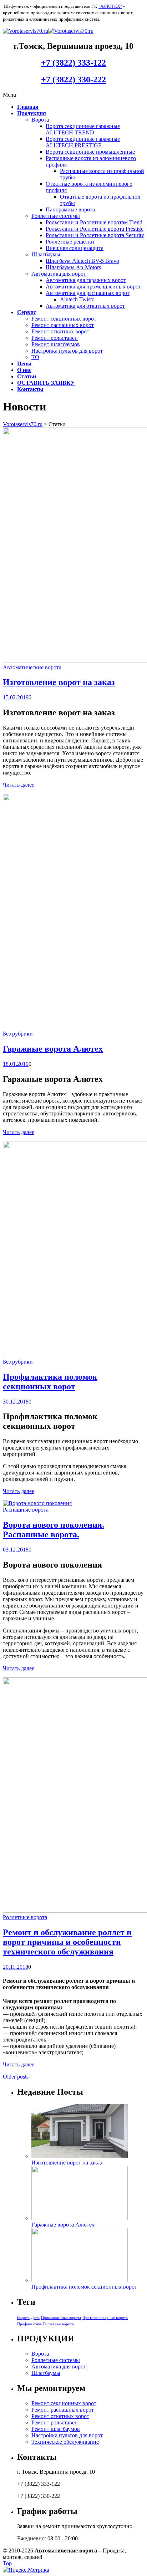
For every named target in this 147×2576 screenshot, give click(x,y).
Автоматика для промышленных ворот (93, 287)
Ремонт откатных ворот (60, 331)
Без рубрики (18, 1034)
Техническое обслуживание (65, 2442)
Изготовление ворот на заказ (59, 682)
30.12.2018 (16, 1402)
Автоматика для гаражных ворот (86, 280)
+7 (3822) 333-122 (73, 63)
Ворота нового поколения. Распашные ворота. (54, 1530)
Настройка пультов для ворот (67, 351)
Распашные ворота (26, 1510)
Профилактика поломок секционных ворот (50, 1382)
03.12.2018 (16, 1550)
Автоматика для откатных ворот (85, 306)
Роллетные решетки (70, 242)
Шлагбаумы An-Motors (73, 267)
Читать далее (19, 785)
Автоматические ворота (32, 667)
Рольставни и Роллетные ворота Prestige (95, 229)
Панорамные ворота (70, 209)
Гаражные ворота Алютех (53, 1049)
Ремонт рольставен (55, 338)
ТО (35, 357)
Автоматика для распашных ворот (88, 293)
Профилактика (29, 2324)
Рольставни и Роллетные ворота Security (95, 235)
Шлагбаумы (46, 254)
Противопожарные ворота (105, 2318)
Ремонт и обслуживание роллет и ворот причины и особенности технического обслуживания (67, 1942)
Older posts (16, 2077)
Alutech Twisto (77, 299)
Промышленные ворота (61, 2318)
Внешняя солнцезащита (75, 248)
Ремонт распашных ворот (63, 325)
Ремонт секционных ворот (64, 319)
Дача (35, 2318)
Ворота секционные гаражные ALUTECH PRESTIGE (83, 142)
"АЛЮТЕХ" (110, 6)
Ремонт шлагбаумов (56, 344)
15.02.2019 (16, 697)
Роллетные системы (56, 216)
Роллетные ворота (25, 1917)
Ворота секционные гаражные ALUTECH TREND (83, 129)
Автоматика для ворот (59, 274)
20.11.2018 (16, 1967)
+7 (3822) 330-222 (73, 80)
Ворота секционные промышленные (90, 152)
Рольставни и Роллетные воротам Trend (94, 222)
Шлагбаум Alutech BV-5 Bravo (82, 261)
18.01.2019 (16, 1064)
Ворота (40, 120)
